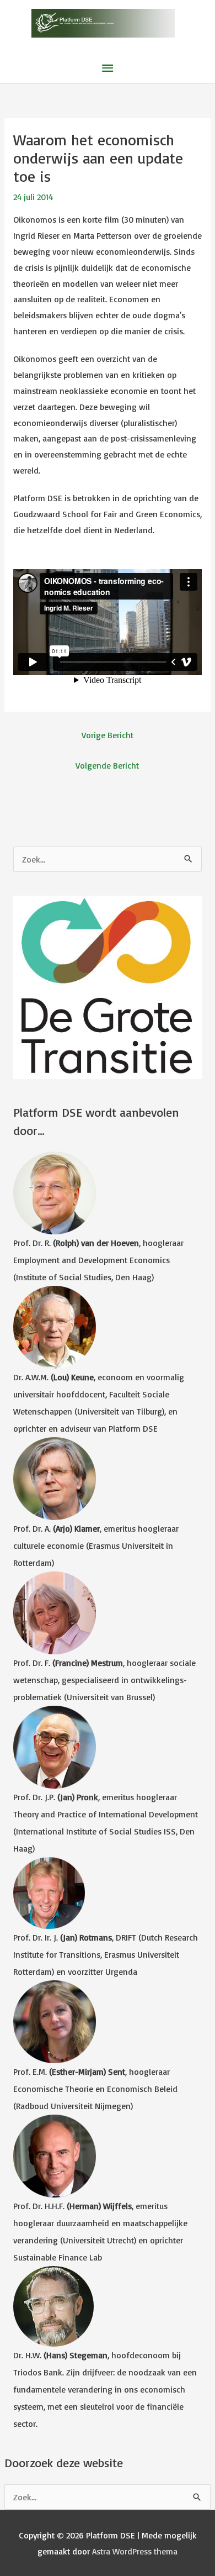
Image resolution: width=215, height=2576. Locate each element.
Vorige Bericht (108, 735)
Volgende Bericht (107, 765)
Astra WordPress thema (135, 2551)
